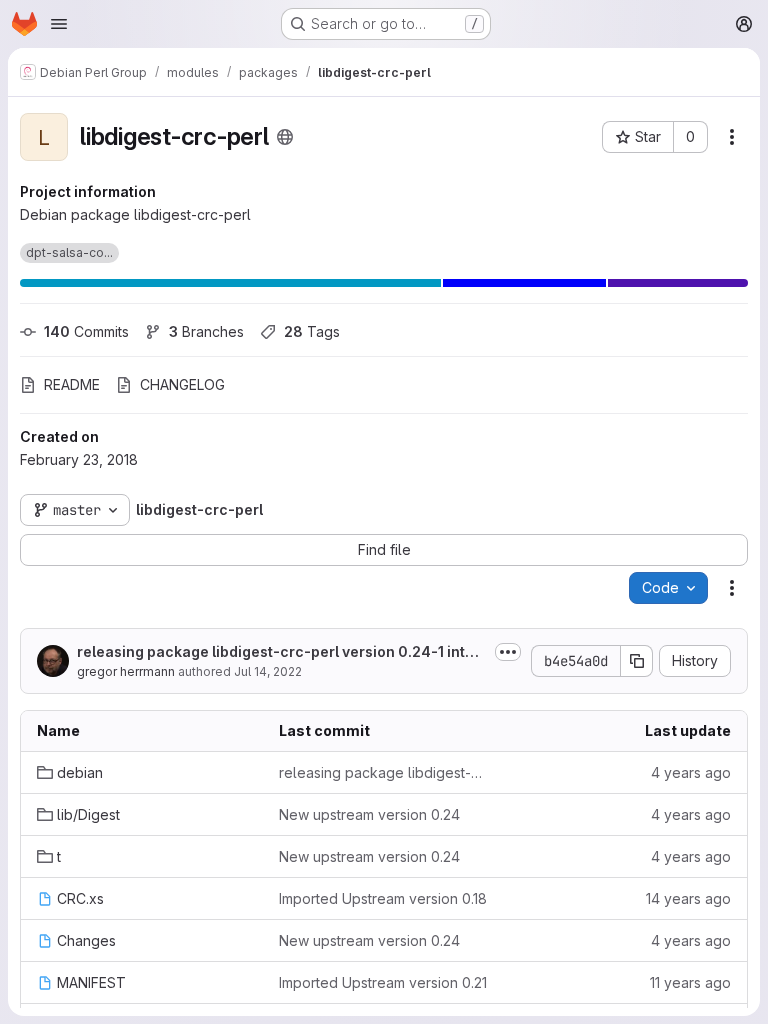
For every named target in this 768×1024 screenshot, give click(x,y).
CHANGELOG (182, 384)
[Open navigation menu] (59, 24)
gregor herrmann (126, 671)
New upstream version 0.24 (369, 814)
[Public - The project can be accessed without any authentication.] (285, 137)
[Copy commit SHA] (637, 661)
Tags (312, 331)
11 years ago (690, 982)
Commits (86, 331)
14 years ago (688, 898)
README (72, 384)
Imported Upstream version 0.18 (383, 898)
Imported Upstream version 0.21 (383, 982)
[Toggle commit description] (508, 652)
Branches (206, 331)
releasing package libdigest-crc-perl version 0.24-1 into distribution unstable (281, 652)
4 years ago (691, 772)
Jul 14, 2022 (268, 671)
